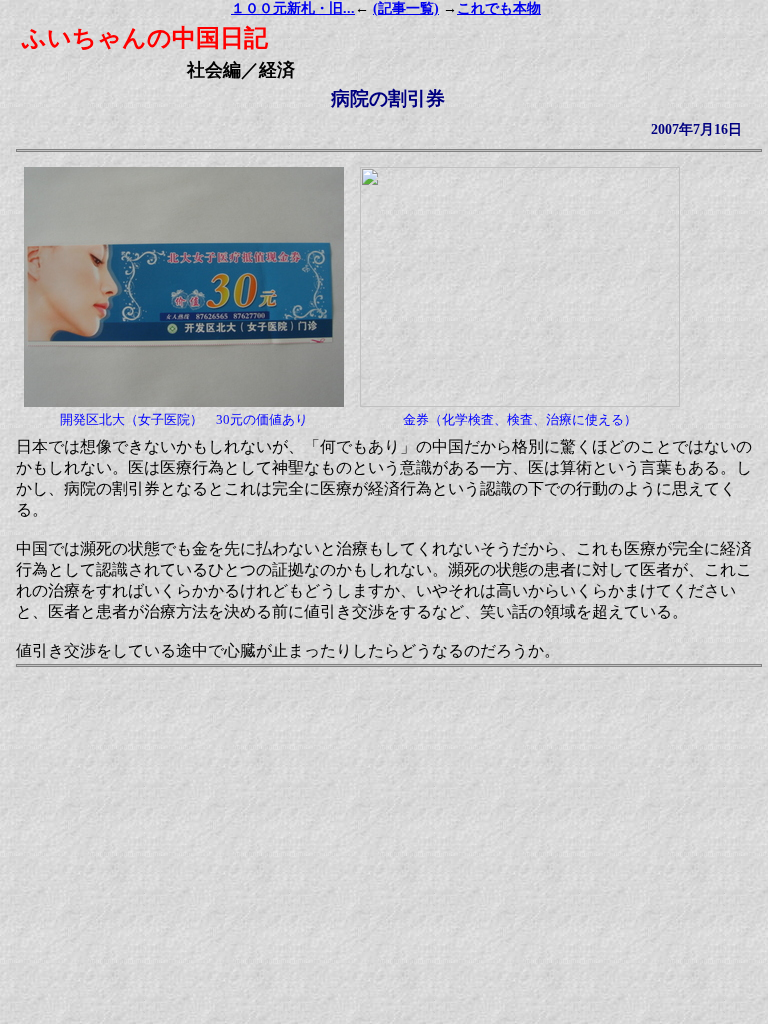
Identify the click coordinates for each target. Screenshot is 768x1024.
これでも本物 (499, 8)
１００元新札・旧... (293, 8)
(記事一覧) (406, 8)
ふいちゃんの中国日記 (145, 38)
